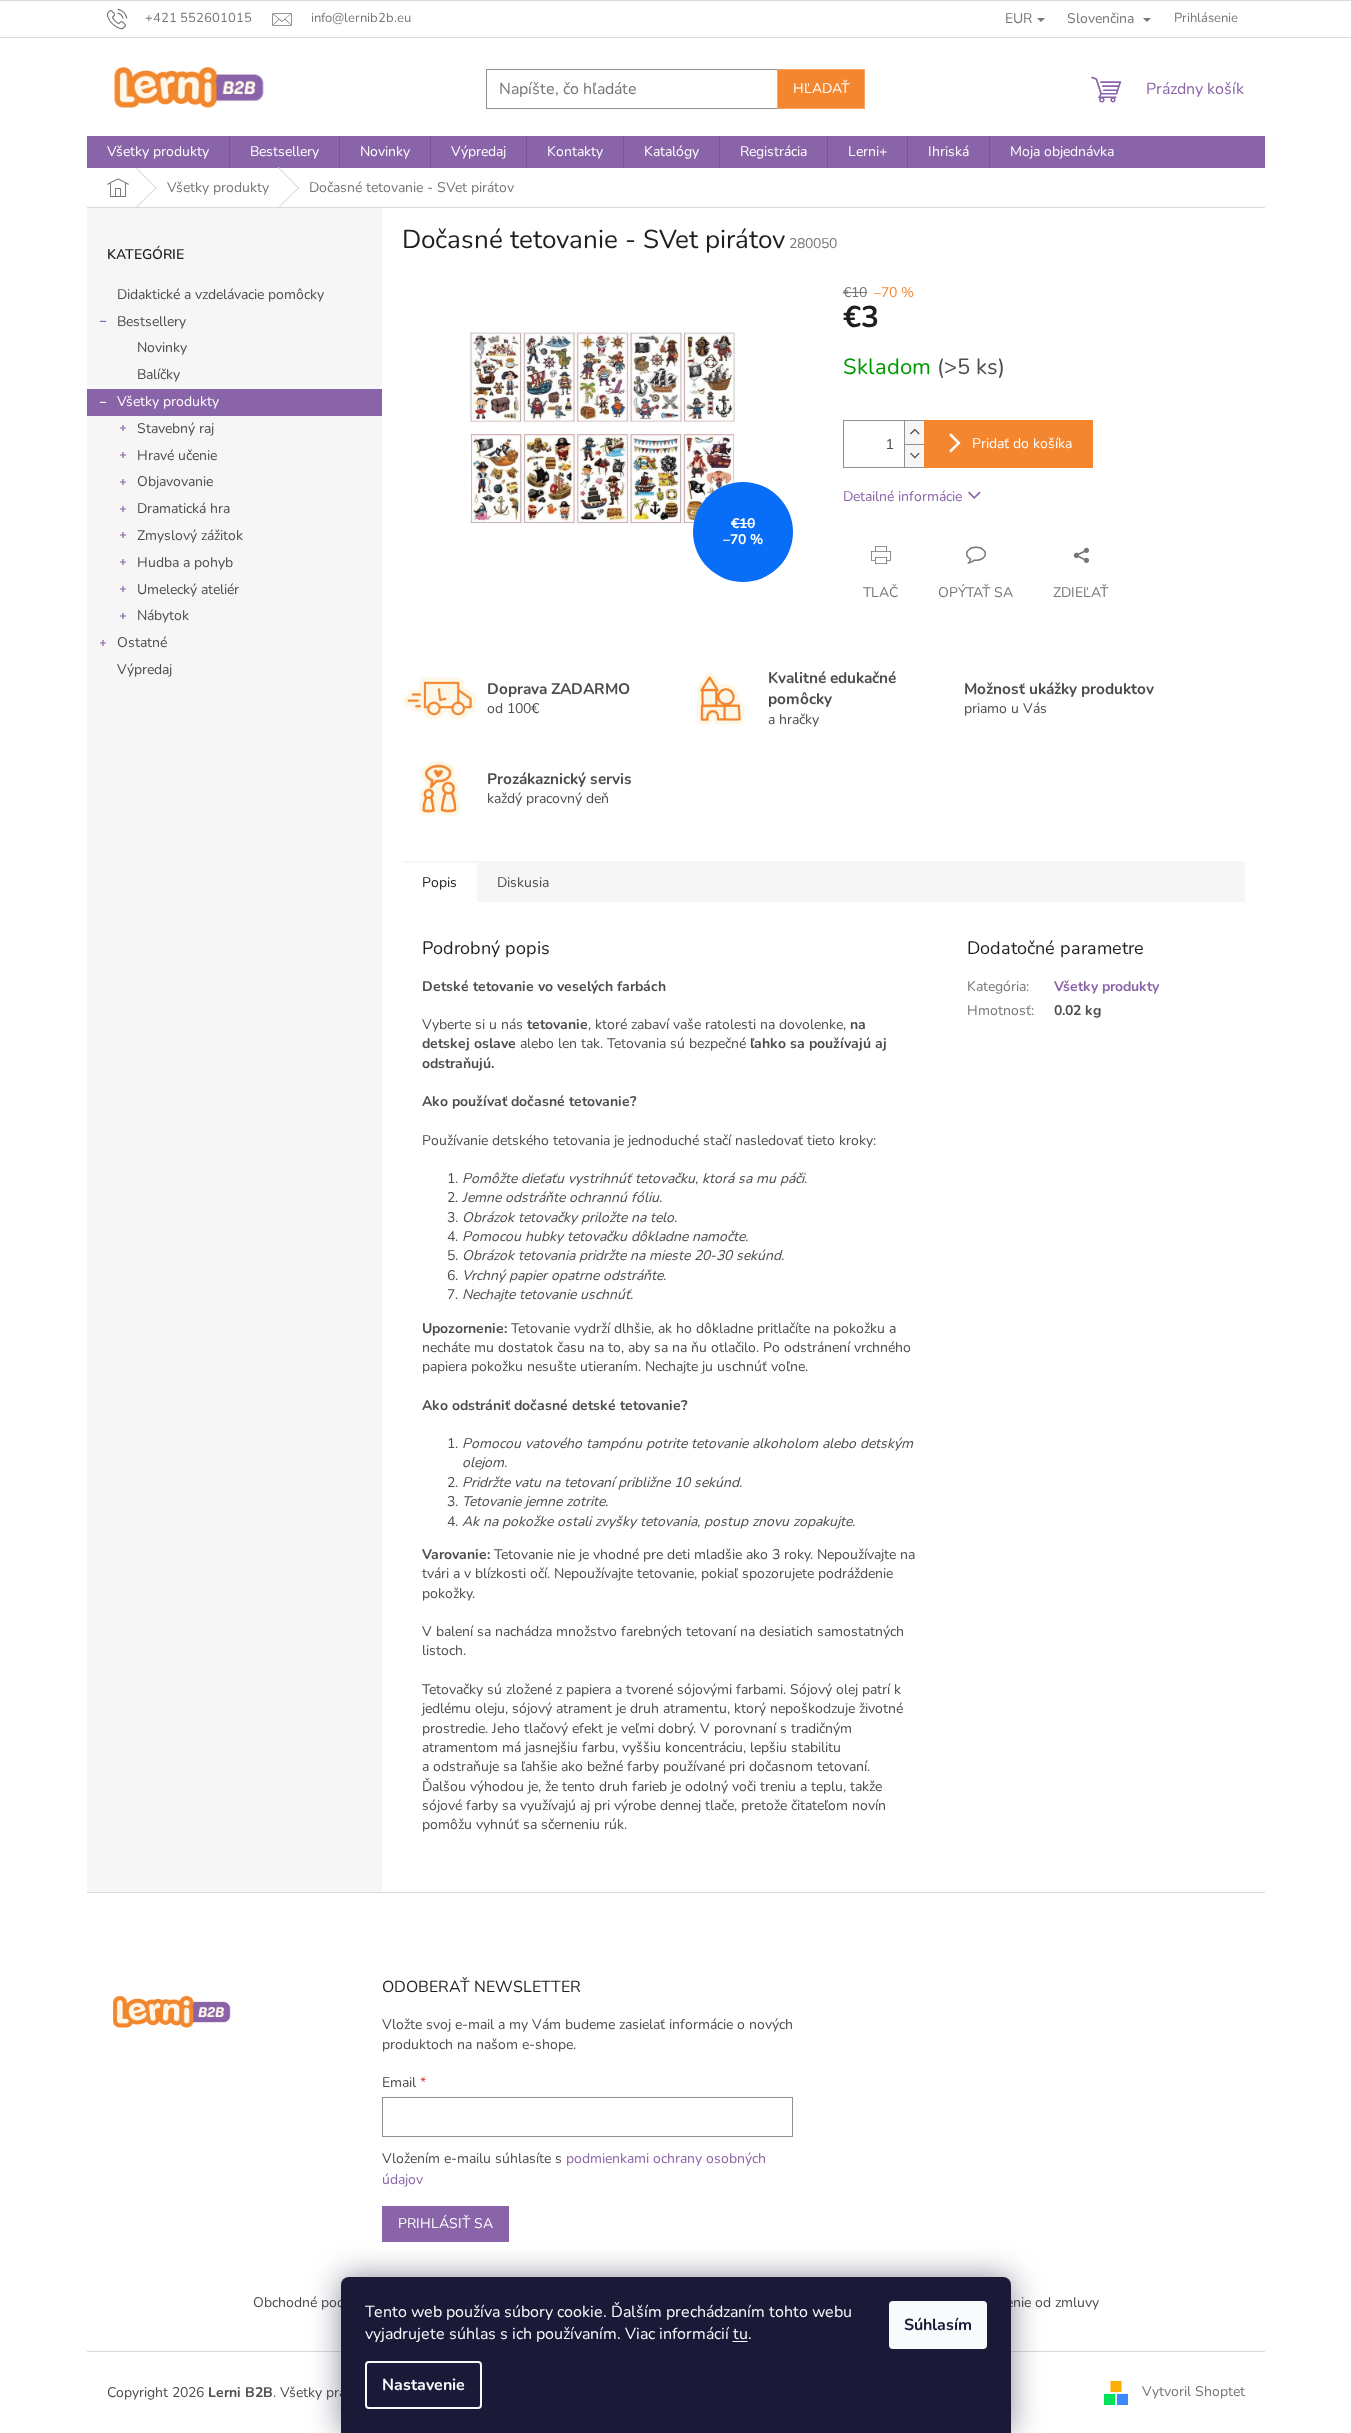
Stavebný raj (175, 428)
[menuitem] (158, 152)
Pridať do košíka (1022, 443)
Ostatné (142, 642)
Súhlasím (938, 2325)
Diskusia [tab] (523, 882)
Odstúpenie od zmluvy (1029, 2302)
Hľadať (821, 88)
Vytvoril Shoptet (1193, 2391)
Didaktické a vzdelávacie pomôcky (220, 294)
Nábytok (163, 615)
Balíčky (158, 374)
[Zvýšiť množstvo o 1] (914, 432)
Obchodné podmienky (321, 2302)
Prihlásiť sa (445, 2223)
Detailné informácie (902, 496)
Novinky (162, 347)
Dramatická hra (183, 508)
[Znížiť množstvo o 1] (914, 455)
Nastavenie (423, 2385)
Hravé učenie (177, 455)
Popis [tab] (439, 882)
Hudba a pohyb (185, 562)
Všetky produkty (168, 401)
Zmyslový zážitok (190, 535)
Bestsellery (151, 321)
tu (740, 2334)
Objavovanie (175, 481)
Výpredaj (144, 669)
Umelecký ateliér (188, 589)
